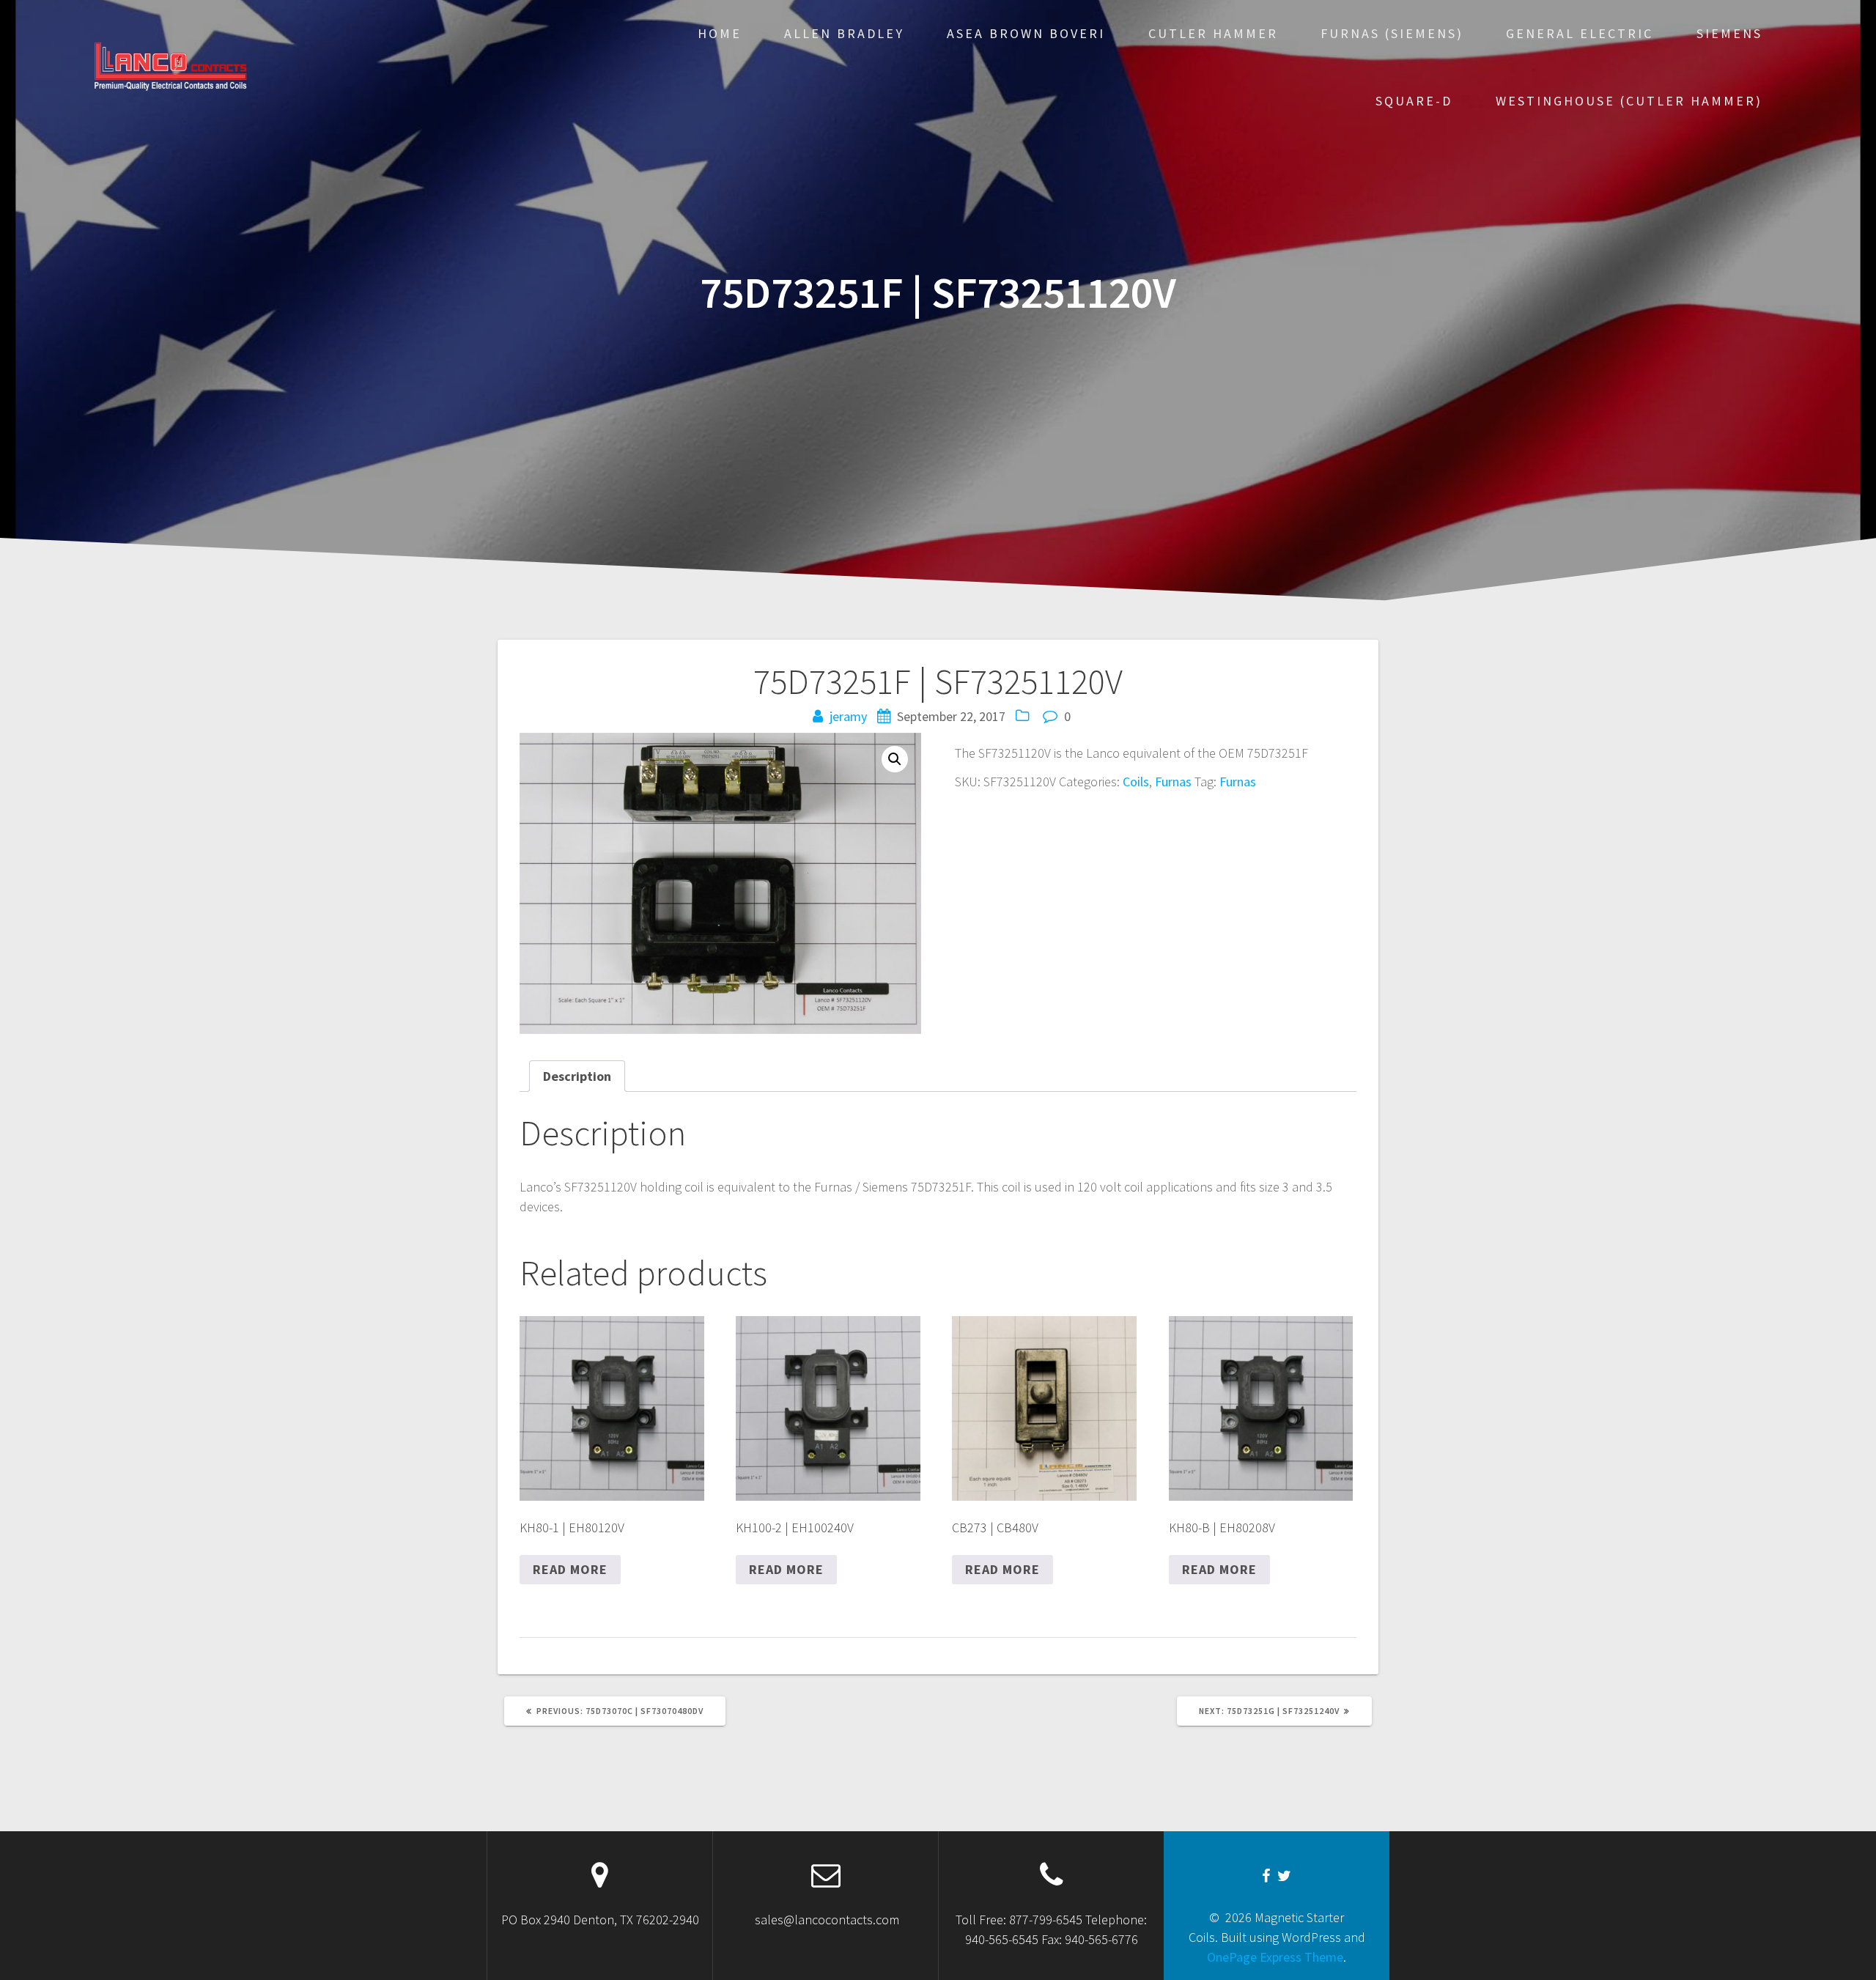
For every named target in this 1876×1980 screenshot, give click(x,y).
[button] (895, 759)
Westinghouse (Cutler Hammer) (1629, 101)
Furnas (1173, 782)
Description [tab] (577, 1076)
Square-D (1414, 101)
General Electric (1580, 33)
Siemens (1729, 33)
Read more (570, 1569)
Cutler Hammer (1213, 33)
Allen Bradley (844, 33)
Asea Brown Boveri (1026, 33)
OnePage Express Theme (1275, 1957)
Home (720, 33)
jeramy (848, 716)
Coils (1136, 782)
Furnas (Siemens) (1392, 33)
